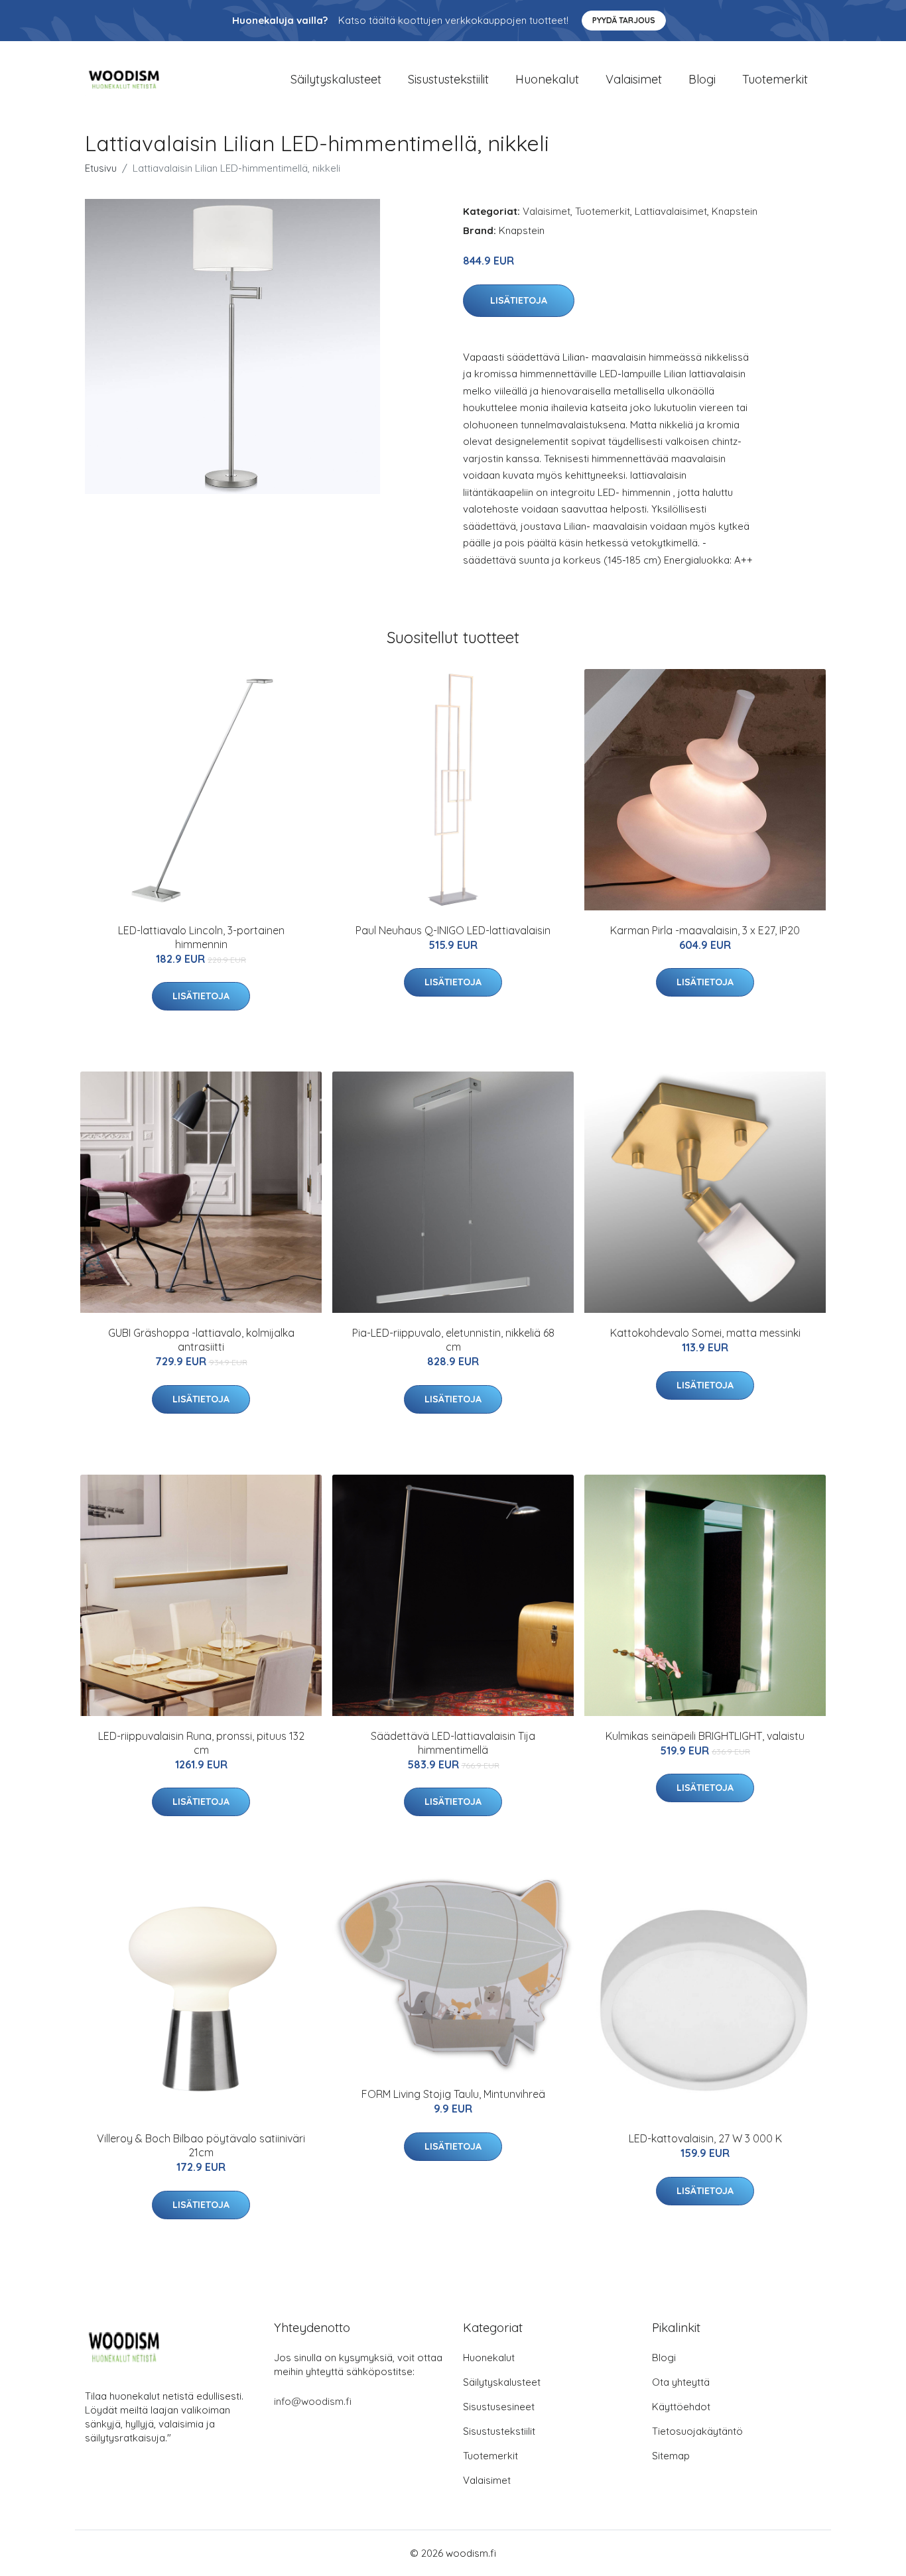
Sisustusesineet (499, 2407)
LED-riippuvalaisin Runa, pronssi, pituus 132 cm (201, 1743)
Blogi (702, 79)
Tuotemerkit (775, 79)
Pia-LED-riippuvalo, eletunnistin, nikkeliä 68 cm (453, 1340)
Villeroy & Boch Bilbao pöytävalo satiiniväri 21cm (201, 2145)
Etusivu (101, 168)
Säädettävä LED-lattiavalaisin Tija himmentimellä (453, 1743)
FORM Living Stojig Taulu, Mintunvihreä (453, 2094)
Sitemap (671, 2456)
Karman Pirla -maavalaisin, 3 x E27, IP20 (705, 930)
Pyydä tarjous (624, 20)
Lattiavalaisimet (671, 211)
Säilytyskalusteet (336, 79)
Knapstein (735, 211)
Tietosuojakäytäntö (697, 2431)
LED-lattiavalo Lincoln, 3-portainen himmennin (201, 937)
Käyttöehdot (681, 2407)
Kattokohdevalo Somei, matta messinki (705, 1333)
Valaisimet (634, 79)
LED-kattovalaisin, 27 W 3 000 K (705, 2138)
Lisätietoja (519, 300)
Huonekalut (547, 79)
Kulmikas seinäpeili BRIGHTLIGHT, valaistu (705, 1736)
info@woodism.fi (313, 2401)
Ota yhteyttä (681, 2382)
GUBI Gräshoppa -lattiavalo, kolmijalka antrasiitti (201, 1340)
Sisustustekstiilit (448, 79)
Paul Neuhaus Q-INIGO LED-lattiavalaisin (453, 930)
